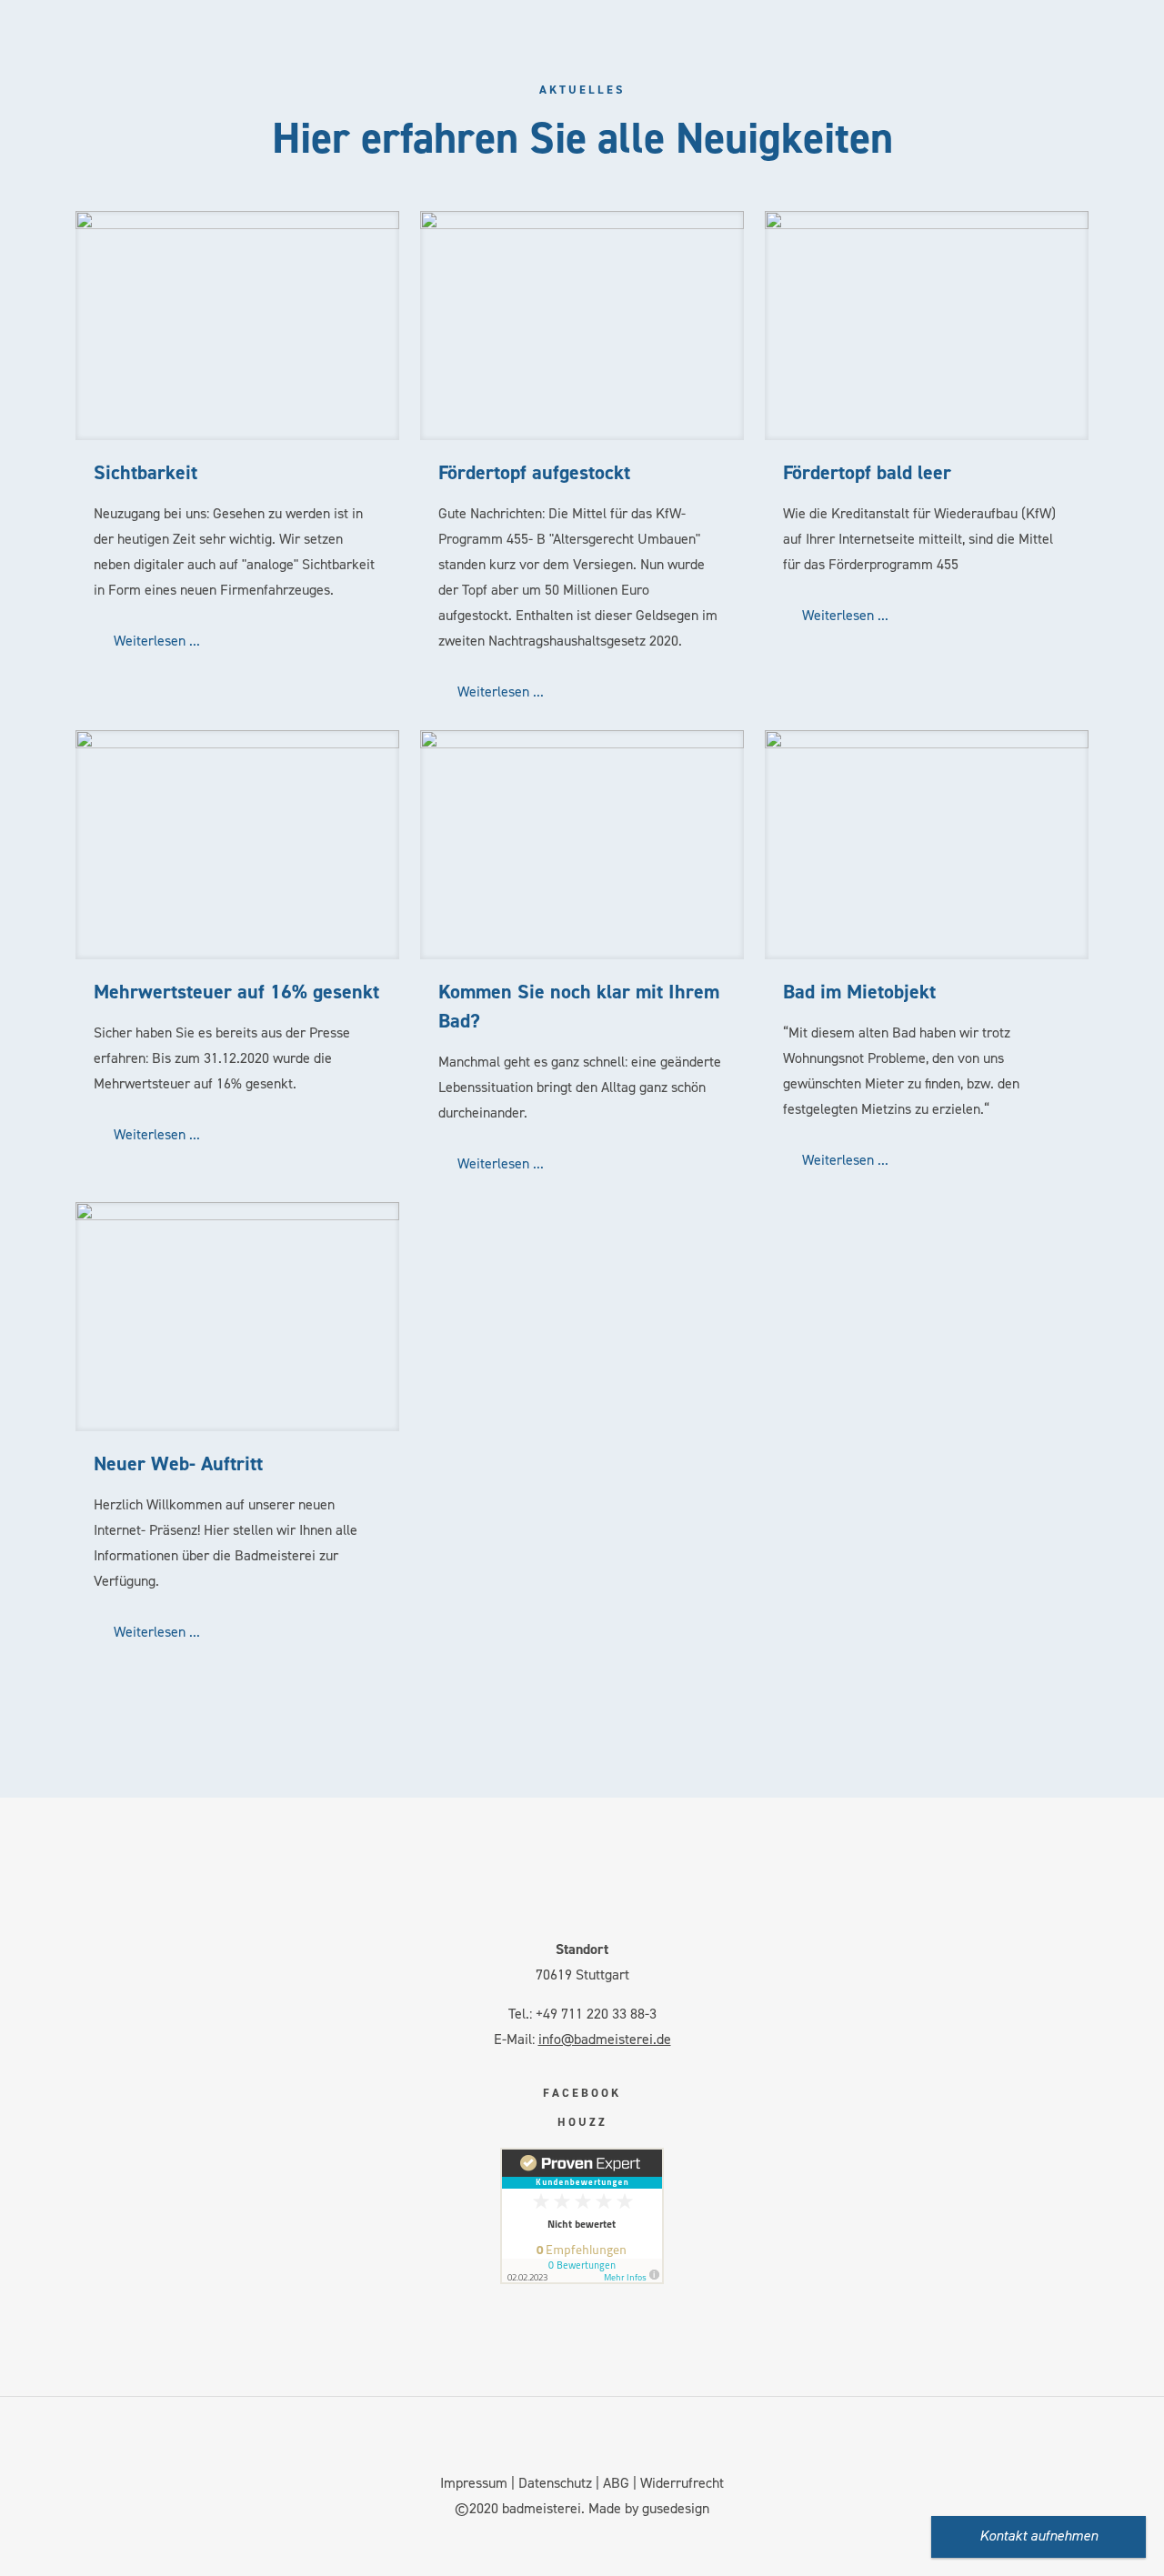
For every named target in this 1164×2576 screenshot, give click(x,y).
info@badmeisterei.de (605, 2039)
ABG (618, 2483)
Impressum (474, 2483)
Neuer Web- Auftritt (178, 1463)
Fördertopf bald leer (867, 472)
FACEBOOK (582, 2093)
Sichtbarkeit (145, 472)
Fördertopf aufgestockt (534, 472)
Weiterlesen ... (157, 641)
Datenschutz (557, 2483)
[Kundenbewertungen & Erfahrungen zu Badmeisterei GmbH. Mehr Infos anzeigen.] (582, 2216)
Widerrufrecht (682, 2483)
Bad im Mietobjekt (859, 992)
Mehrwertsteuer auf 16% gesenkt (236, 992)
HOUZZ (582, 2122)
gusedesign (676, 2508)
